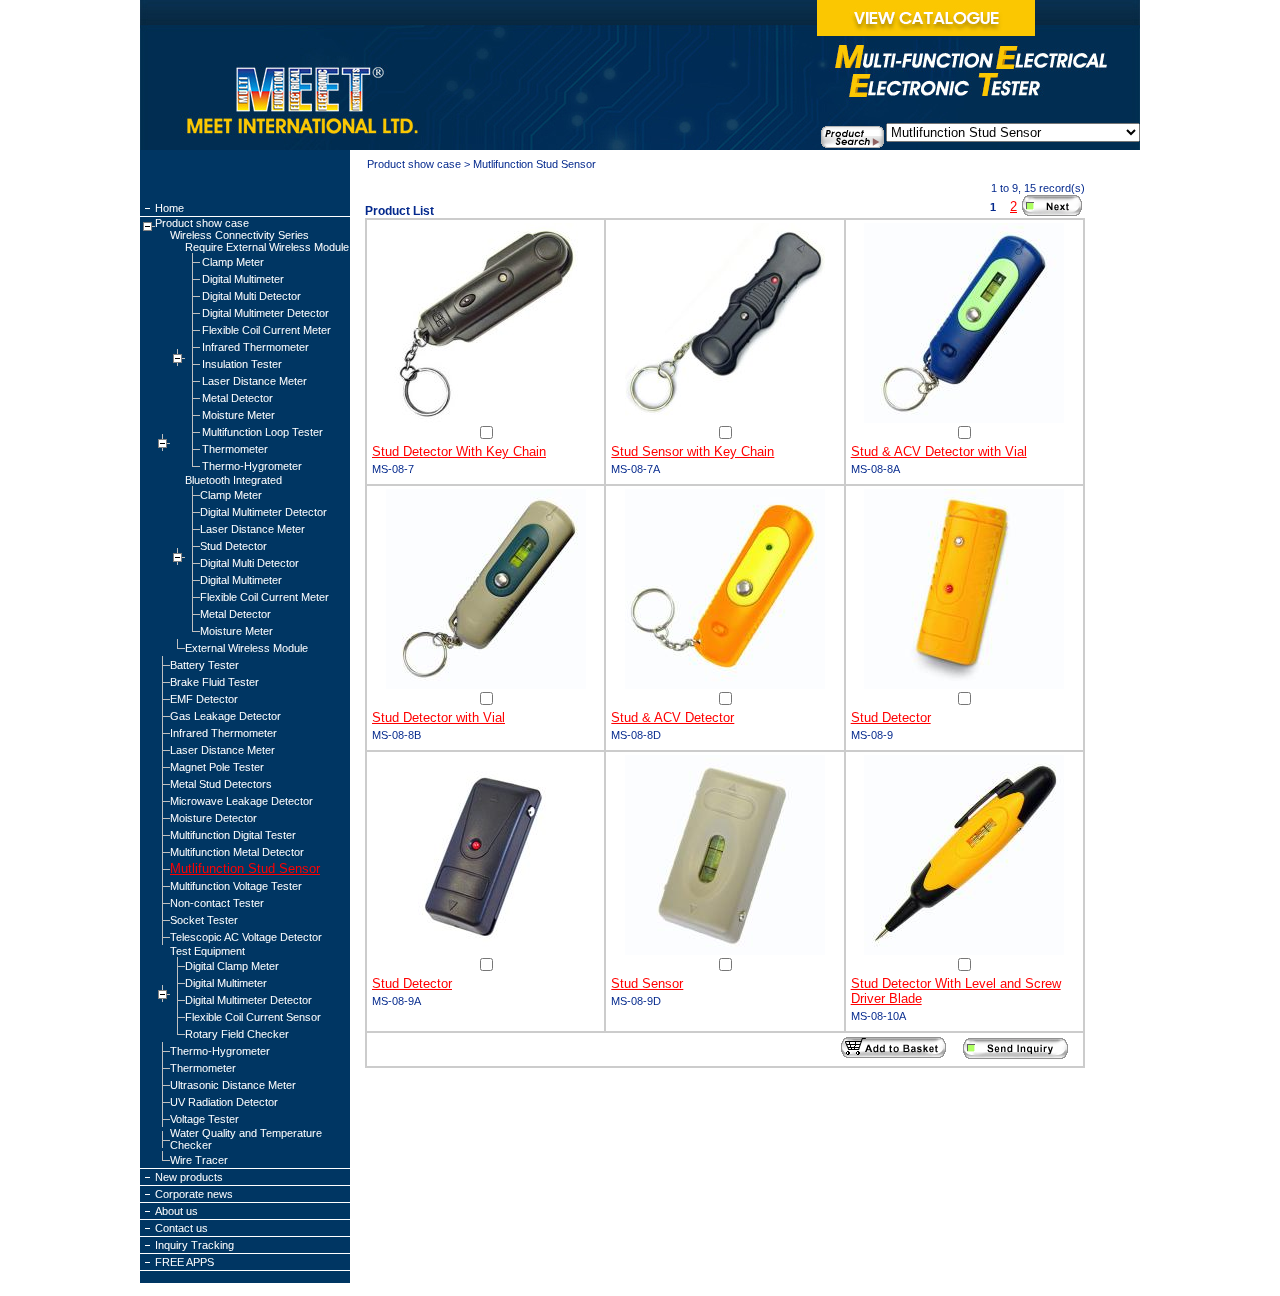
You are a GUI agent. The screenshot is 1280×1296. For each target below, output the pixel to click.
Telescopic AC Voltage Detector (246, 937)
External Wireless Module (246, 648)
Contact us (181, 1228)
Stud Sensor (647, 983)
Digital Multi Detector (251, 296)
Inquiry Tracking (194, 1245)
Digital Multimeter (243, 279)
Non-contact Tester (217, 903)
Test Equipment (207, 951)
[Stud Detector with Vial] (486, 685)
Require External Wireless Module (267, 247)
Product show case (202, 223)
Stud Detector (233, 546)
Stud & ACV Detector (672, 717)
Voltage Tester (204, 1119)
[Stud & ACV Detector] (725, 685)
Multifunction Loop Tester (262, 432)
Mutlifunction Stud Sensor (245, 868)
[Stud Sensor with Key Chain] (725, 419)
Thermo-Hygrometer (252, 466)
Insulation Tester (242, 364)
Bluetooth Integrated (233, 480)
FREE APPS (184, 1262)
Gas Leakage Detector (225, 716)
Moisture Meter (238, 415)
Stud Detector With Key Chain (459, 451)
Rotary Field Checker (237, 1034)
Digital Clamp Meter (232, 966)
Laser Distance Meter (254, 381)
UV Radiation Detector (224, 1102)
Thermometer (235, 449)
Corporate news (194, 1194)
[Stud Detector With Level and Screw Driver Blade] (964, 951)
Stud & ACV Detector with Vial (939, 451)
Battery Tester (204, 665)
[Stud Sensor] (725, 951)
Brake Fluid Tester (214, 682)
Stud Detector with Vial (438, 717)
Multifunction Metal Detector (237, 852)
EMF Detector (204, 699)
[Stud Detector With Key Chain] (486, 419)
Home (169, 208)
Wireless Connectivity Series (239, 235)
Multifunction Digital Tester (233, 835)
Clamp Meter (233, 262)
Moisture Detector (213, 818)
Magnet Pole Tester (217, 767)
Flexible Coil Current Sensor (253, 1017)
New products (189, 1177)
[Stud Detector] (964, 685)
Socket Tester (204, 920)
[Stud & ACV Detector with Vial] (964, 419)
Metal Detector (237, 398)
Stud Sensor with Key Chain (692, 451)
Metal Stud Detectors (221, 784)
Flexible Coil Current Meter (266, 330)
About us (176, 1211)
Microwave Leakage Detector (241, 801)
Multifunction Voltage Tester (236, 886)
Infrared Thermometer (255, 347)
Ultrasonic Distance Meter (233, 1085)
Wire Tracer (199, 1160)
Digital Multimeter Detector (265, 313)
